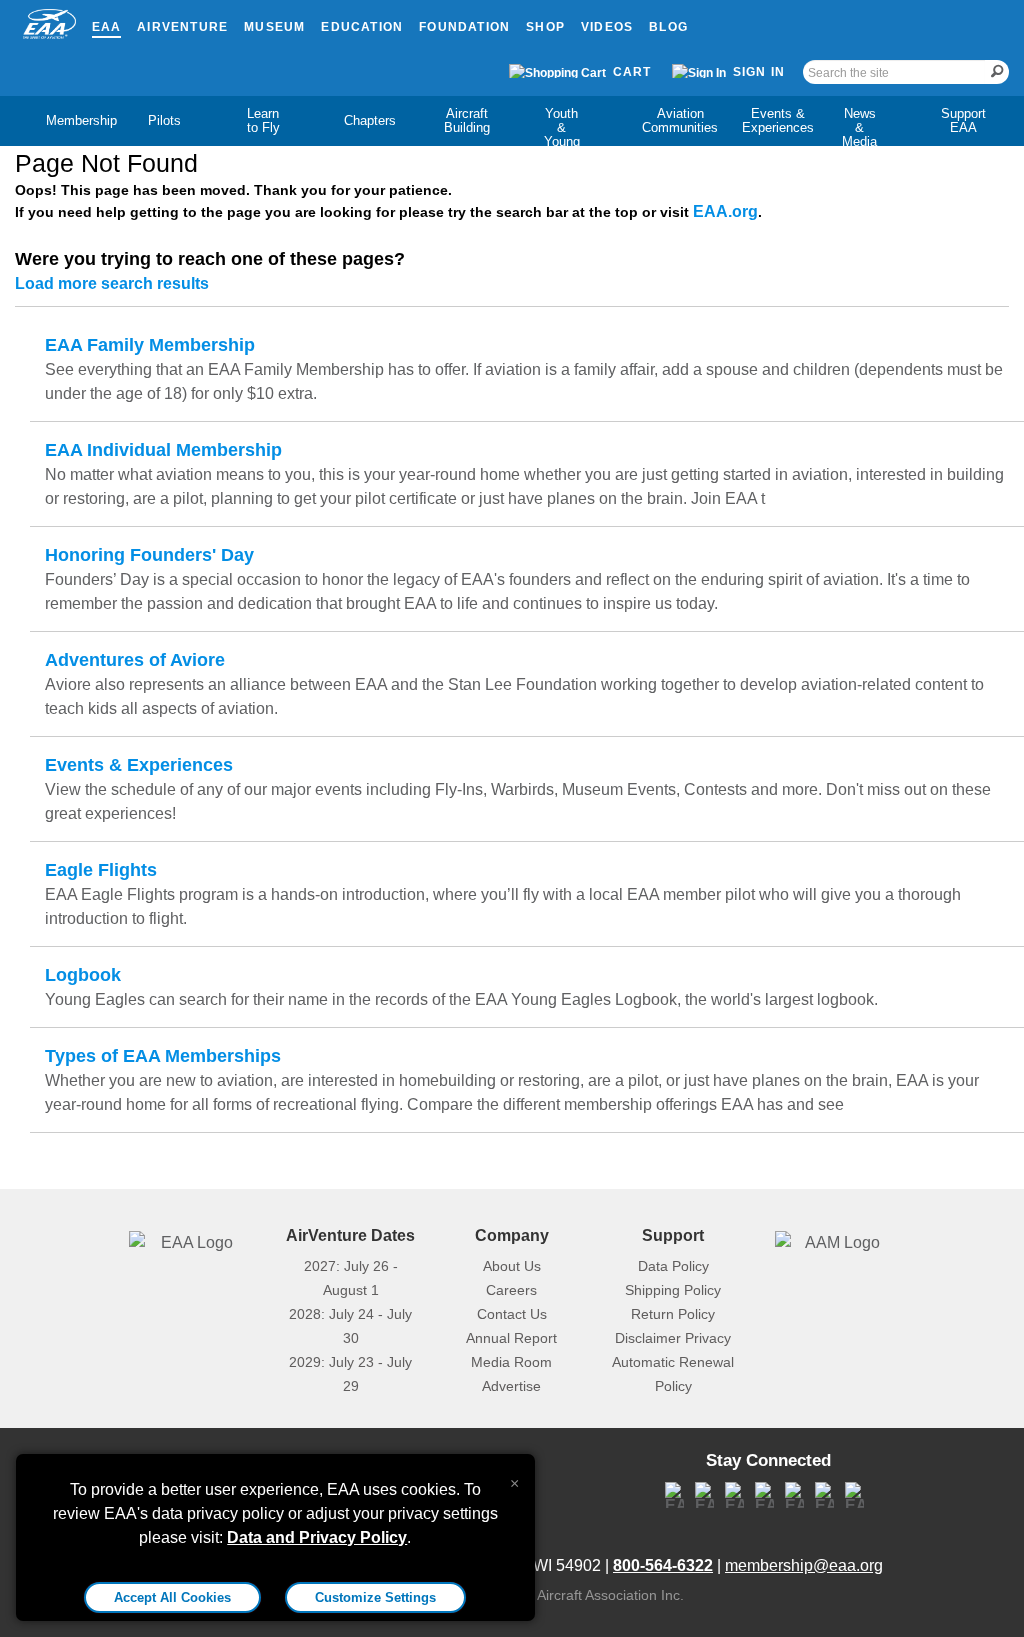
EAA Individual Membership (163, 450)
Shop (545, 27)
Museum (274, 27)
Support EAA (963, 120)
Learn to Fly (263, 120)
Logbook (83, 975)
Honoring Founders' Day (149, 555)
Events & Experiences (778, 120)
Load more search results (112, 283)
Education (362, 27)
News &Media (859, 127)
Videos (607, 27)
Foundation (464, 27)
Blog (668, 27)
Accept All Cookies (172, 1597)
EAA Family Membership (150, 345)
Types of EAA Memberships (163, 1056)
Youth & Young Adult (562, 134)
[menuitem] (64, 121)
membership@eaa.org (804, 1565)
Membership (81, 120)
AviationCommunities (680, 120)
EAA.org (725, 211)
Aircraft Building (467, 120)
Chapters (370, 120)
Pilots (164, 120)
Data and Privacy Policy (317, 1537)
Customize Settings (375, 1597)
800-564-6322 (663, 1565)
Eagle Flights (101, 870)
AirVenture (182, 27)
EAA (107, 27)
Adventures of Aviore (135, 660)
